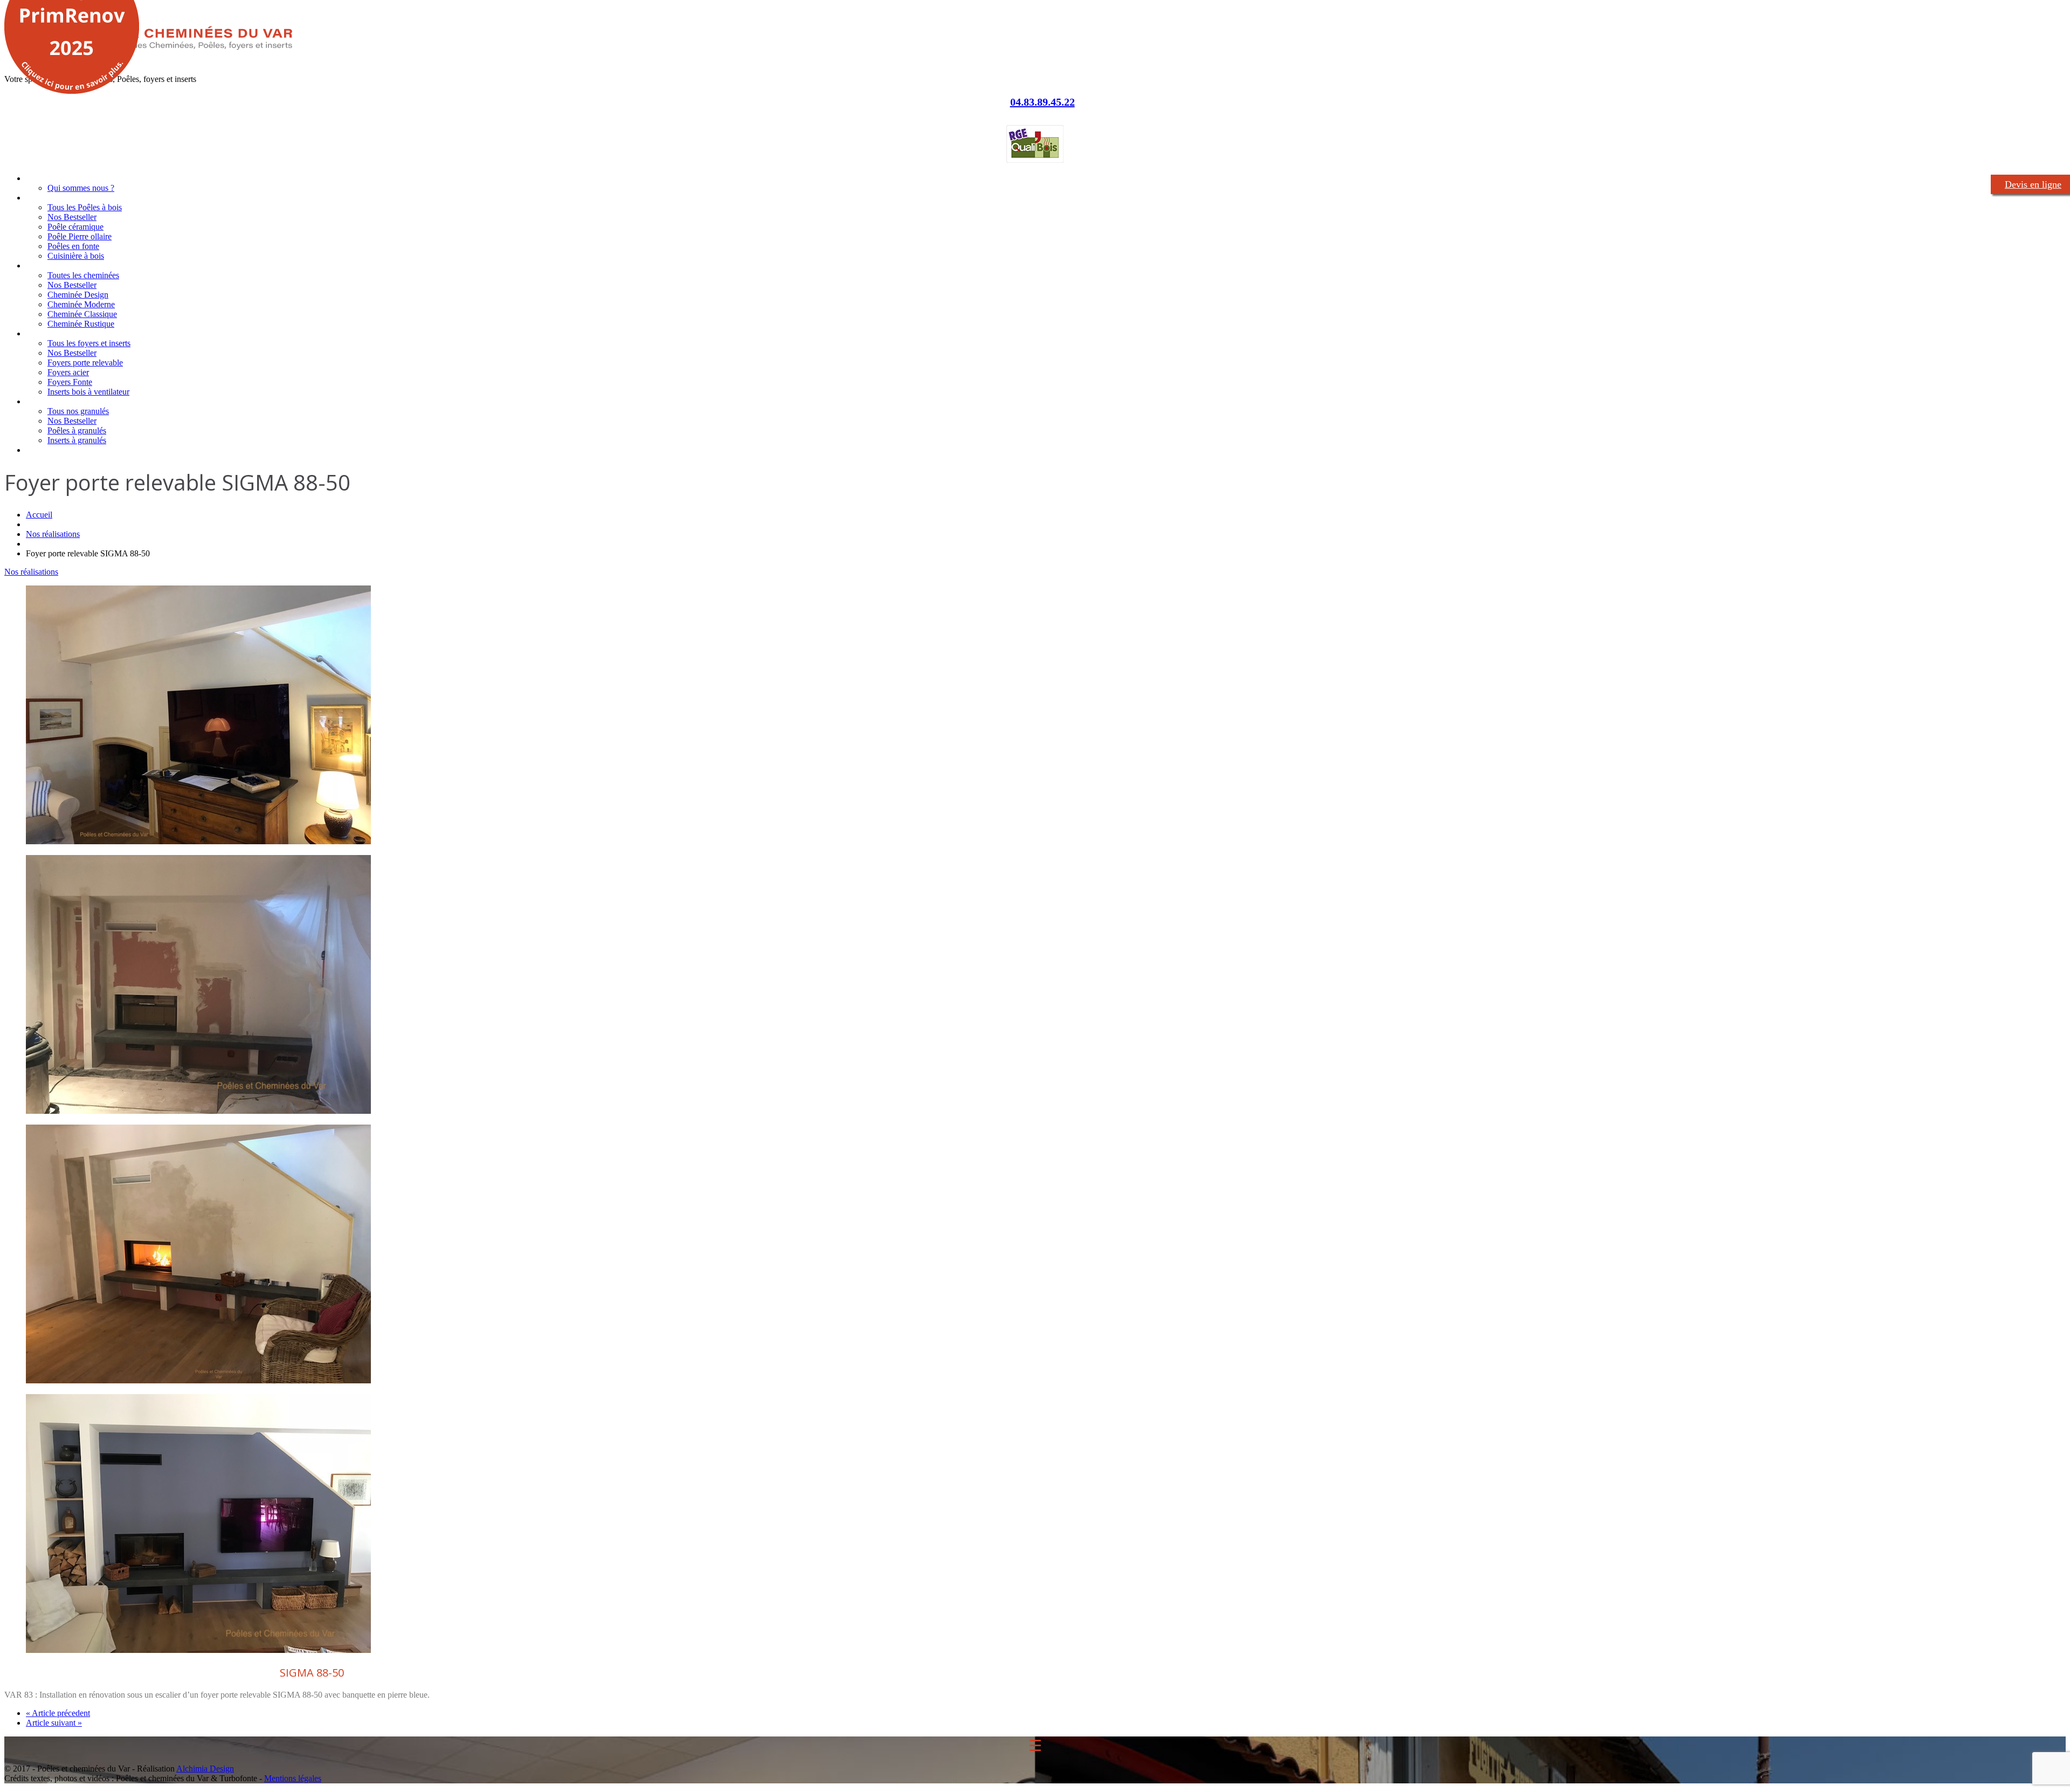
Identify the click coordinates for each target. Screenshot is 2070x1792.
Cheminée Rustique (81, 324)
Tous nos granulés (78, 411)
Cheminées (45, 266)
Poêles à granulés (77, 430)
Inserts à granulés (77, 440)
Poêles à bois (49, 198)
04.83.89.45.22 (1043, 102)
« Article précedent (58, 1713)
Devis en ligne (2033, 184)
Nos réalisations (53, 534)
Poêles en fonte (73, 246)
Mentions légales (293, 1778)
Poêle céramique (75, 227)
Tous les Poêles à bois (85, 207)
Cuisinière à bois (76, 256)
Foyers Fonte (70, 382)
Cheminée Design (78, 295)
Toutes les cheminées (83, 275)
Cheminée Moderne (81, 304)
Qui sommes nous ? (81, 188)
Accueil (38, 178)
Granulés (41, 401)
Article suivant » (54, 1723)
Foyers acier (68, 372)
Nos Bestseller (72, 217)
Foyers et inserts (55, 333)
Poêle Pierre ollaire (80, 236)
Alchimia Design (205, 1769)
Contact (40, 450)
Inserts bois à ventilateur (88, 392)
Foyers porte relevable (85, 363)
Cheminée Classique (82, 314)
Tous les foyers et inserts (89, 343)
